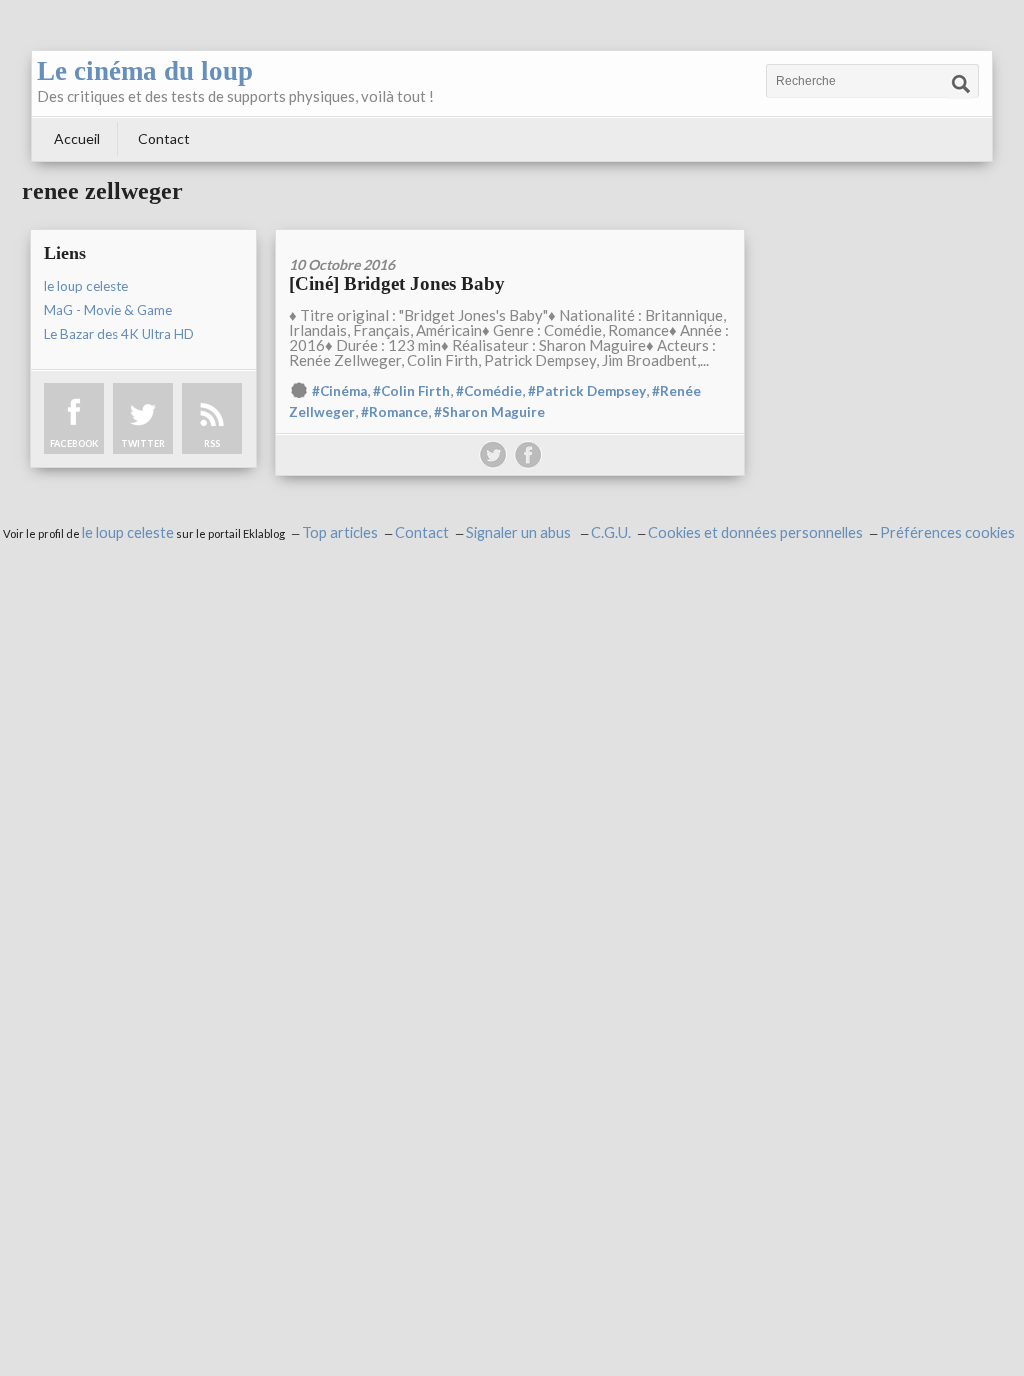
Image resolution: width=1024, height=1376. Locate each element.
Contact (164, 138)
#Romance (394, 412)
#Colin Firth (411, 391)
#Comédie (489, 391)
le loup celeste (86, 286)
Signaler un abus (520, 532)
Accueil (77, 138)
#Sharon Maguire (489, 412)
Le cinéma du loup (145, 71)
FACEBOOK (74, 443)
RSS (212, 443)
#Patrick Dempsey (587, 391)
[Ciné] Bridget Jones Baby (397, 283)
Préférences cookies (947, 532)
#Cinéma (339, 391)
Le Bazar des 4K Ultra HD (119, 334)
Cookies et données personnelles (755, 532)
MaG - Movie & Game (108, 310)
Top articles (340, 532)
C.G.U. (611, 532)
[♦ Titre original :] (510, 236)
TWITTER (143, 443)
